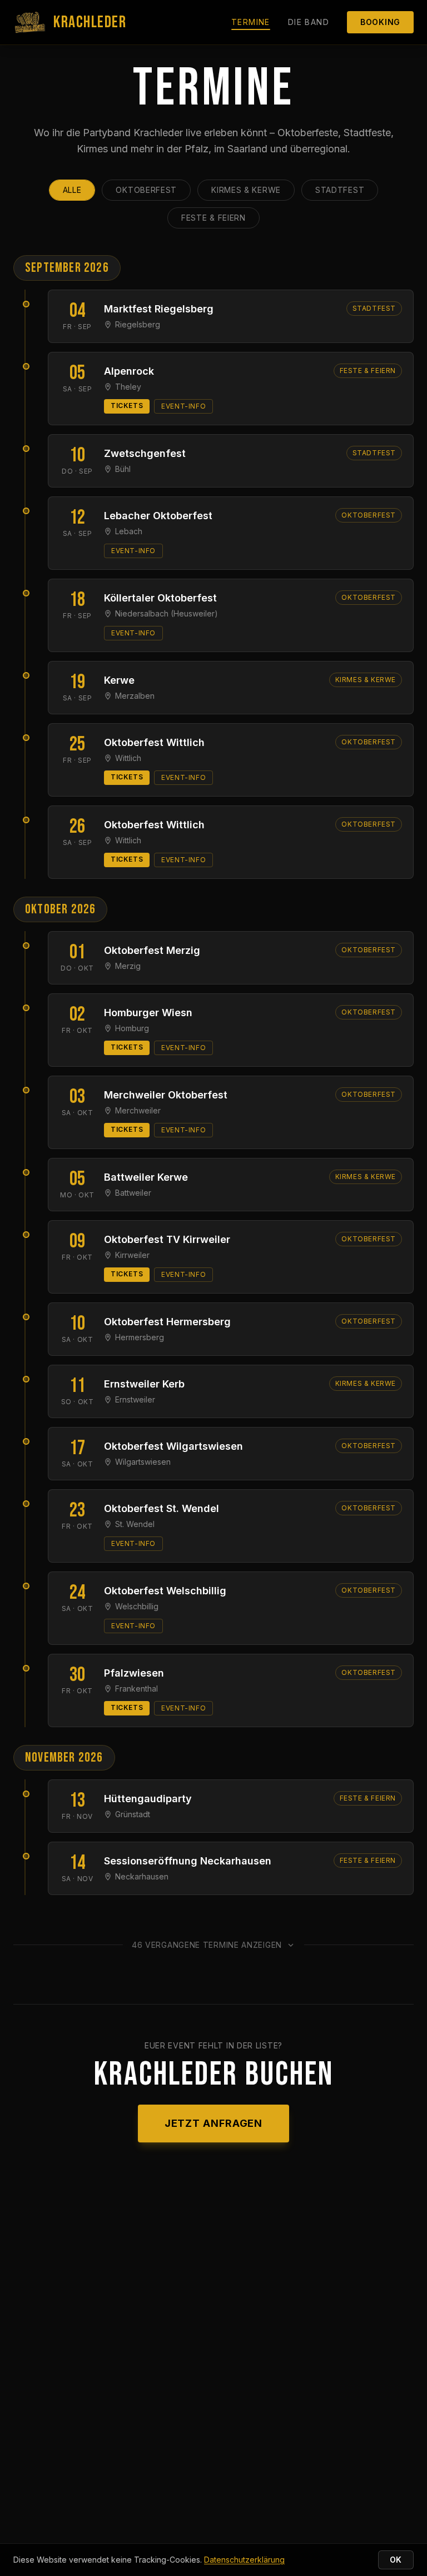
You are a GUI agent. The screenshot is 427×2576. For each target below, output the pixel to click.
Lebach (129, 531)
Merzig (128, 966)
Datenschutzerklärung (244, 2560)
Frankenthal (136, 1689)
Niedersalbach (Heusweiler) (167, 613)
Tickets (127, 406)
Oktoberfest (146, 190)
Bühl (123, 469)
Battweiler (133, 1193)
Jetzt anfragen (214, 2123)
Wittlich (128, 758)
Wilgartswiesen (143, 1462)
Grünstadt (133, 1814)
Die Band (309, 22)
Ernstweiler (135, 1399)
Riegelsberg (138, 324)
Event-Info (183, 406)
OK (396, 2560)
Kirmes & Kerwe (246, 190)
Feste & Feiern (213, 218)
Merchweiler (138, 1110)
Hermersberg (140, 1337)
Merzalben (135, 696)
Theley (128, 387)
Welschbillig (137, 1606)
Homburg (132, 1028)
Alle (72, 190)
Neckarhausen (142, 1876)
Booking (380, 22)
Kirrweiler (132, 1255)
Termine (251, 22)
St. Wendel (135, 1524)
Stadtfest (340, 190)
